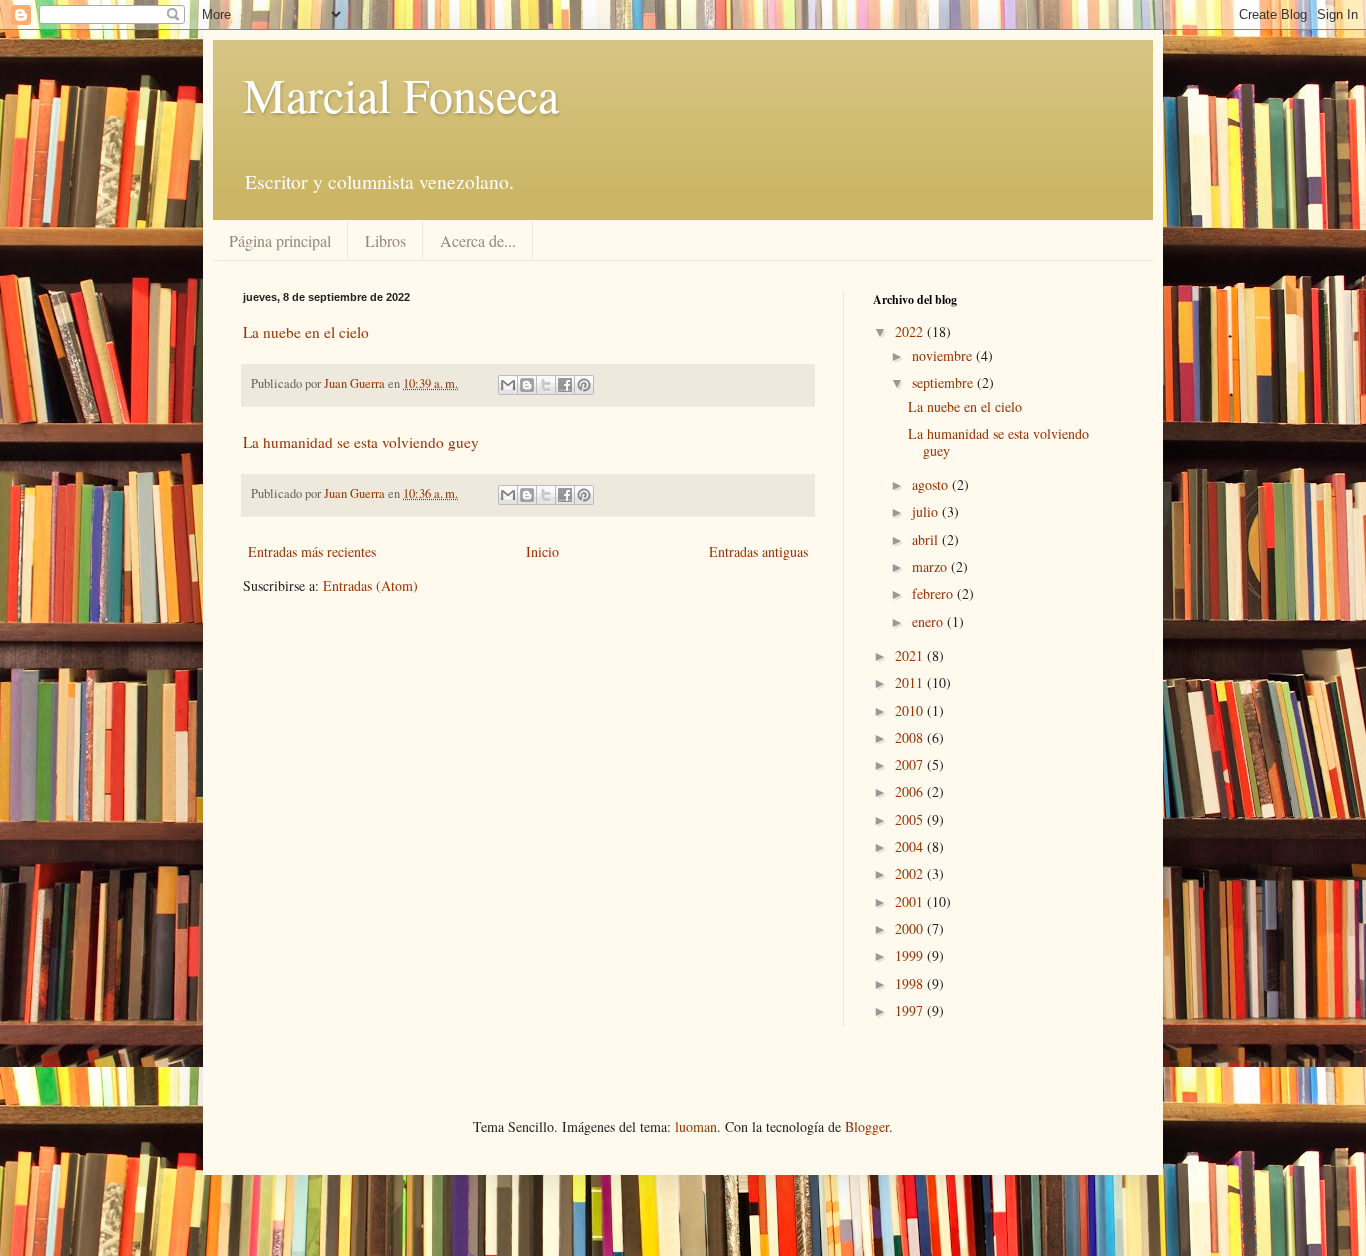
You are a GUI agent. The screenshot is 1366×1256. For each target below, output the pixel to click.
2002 (911, 873)
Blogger (867, 1126)
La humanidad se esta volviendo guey (361, 442)
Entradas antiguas (758, 551)
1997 (911, 1010)
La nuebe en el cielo (306, 332)
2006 (911, 791)
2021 (911, 655)
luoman (696, 1126)
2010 (911, 710)
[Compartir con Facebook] (565, 385)
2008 (911, 737)
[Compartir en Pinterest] (584, 385)
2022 (911, 331)
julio (927, 511)
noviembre (944, 355)
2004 (911, 846)
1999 (911, 955)
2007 (911, 764)
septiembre (944, 382)
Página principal (280, 240)
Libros (385, 240)
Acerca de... (478, 240)
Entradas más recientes (312, 551)
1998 (911, 983)
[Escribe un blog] (527, 385)
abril (927, 539)
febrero (934, 593)
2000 (911, 928)
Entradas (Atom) (370, 585)
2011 (911, 682)
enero (929, 621)
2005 (911, 819)
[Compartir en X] (546, 385)
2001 (911, 901)
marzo (931, 566)
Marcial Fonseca (401, 94)
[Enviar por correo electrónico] (508, 385)
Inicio (542, 551)
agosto (932, 484)
